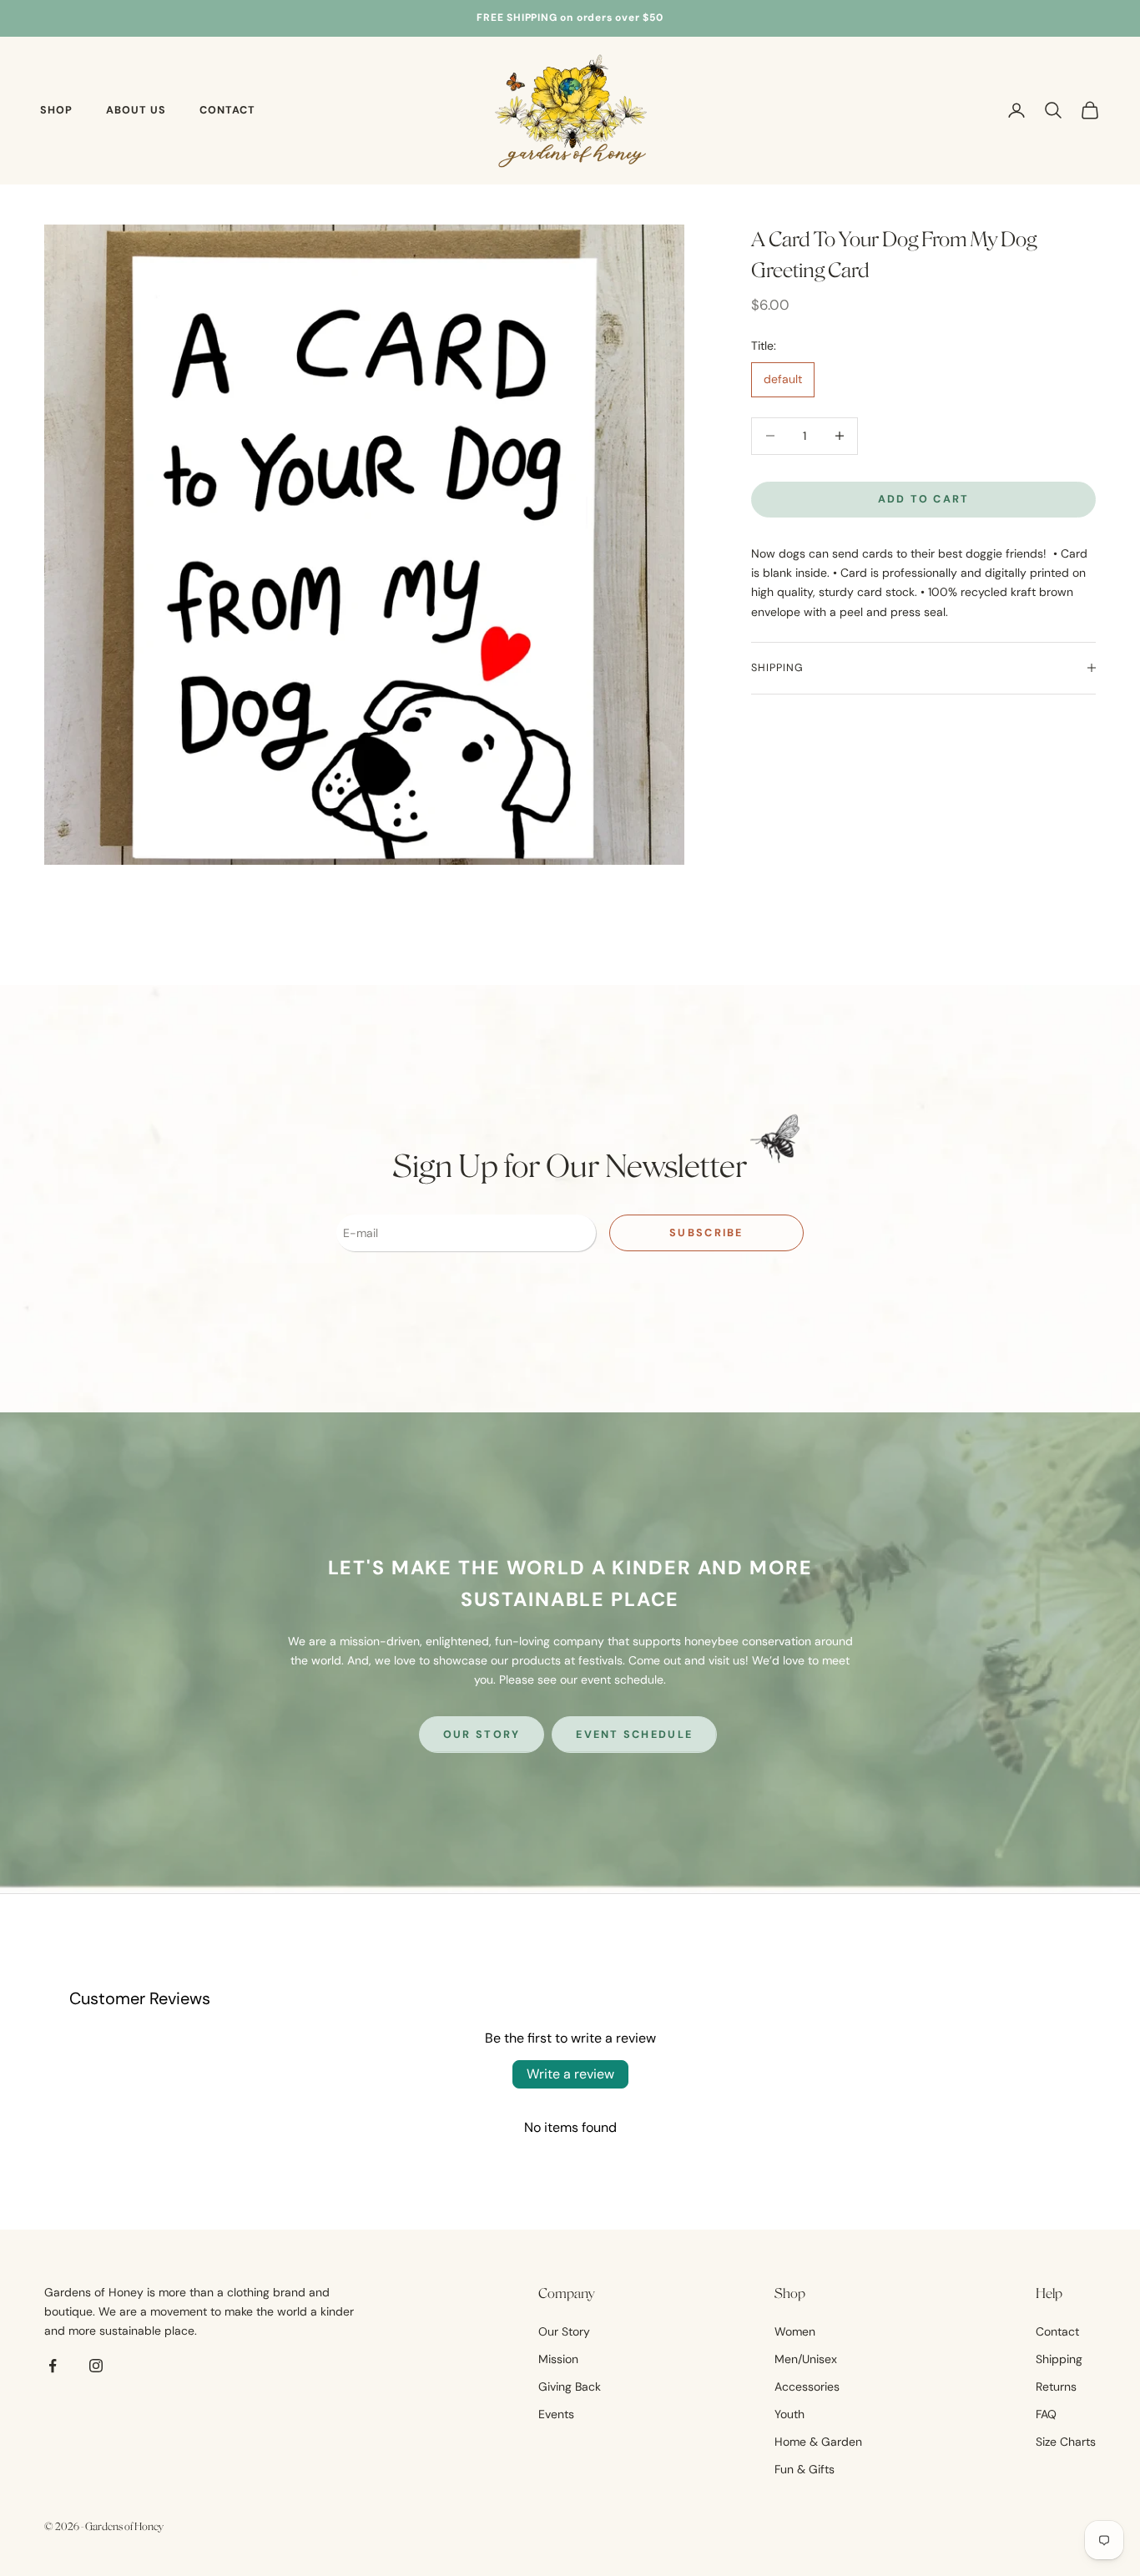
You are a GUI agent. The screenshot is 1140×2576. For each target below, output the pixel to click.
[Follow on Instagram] (96, 2366)
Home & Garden (818, 2442)
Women (795, 2331)
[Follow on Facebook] (53, 2366)
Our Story (482, 1735)
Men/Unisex (806, 2359)
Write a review (570, 2074)
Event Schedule (634, 1735)
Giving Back (570, 2387)
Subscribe (706, 1233)
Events (556, 2414)
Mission (558, 2359)
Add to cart (924, 499)
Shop (56, 110)
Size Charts (1066, 2442)
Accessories (807, 2387)
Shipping (1059, 2359)
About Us (136, 110)
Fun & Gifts (805, 2469)
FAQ (1046, 2414)
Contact (227, 110)
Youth (789, 2414)
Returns (1056, 2387)
